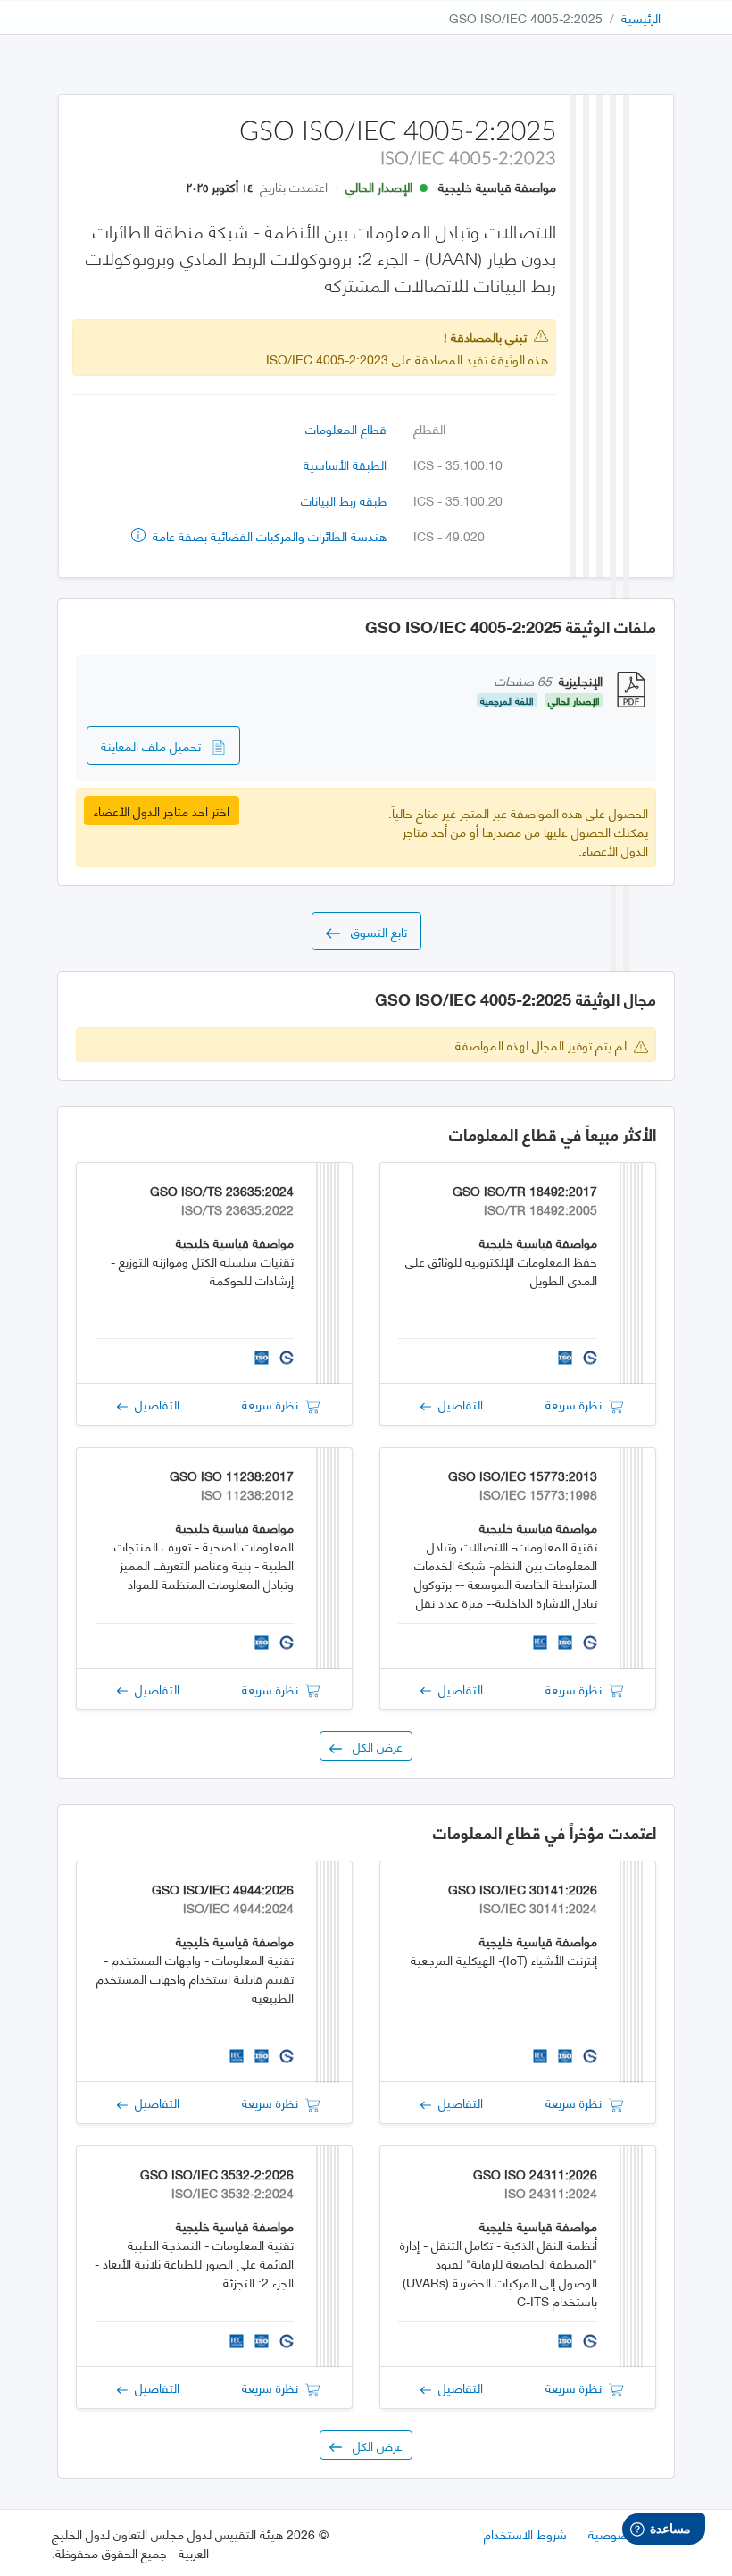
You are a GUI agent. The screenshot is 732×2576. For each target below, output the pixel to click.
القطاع (429, 428)
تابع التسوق (374, 931)
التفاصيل (457, 1404)
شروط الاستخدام (525, 2534)
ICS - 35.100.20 (458, 500)
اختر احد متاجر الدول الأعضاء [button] (162, 811)
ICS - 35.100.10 (458, 464)
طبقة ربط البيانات (344, 500)
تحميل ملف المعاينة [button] (156, 745)
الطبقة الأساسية (345, 464)
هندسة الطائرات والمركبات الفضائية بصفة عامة (268, 535)
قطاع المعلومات (346, 428)
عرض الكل (372, 1746)
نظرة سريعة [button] (577, 1404)
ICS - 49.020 (449, 535)
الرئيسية (641, 17)
